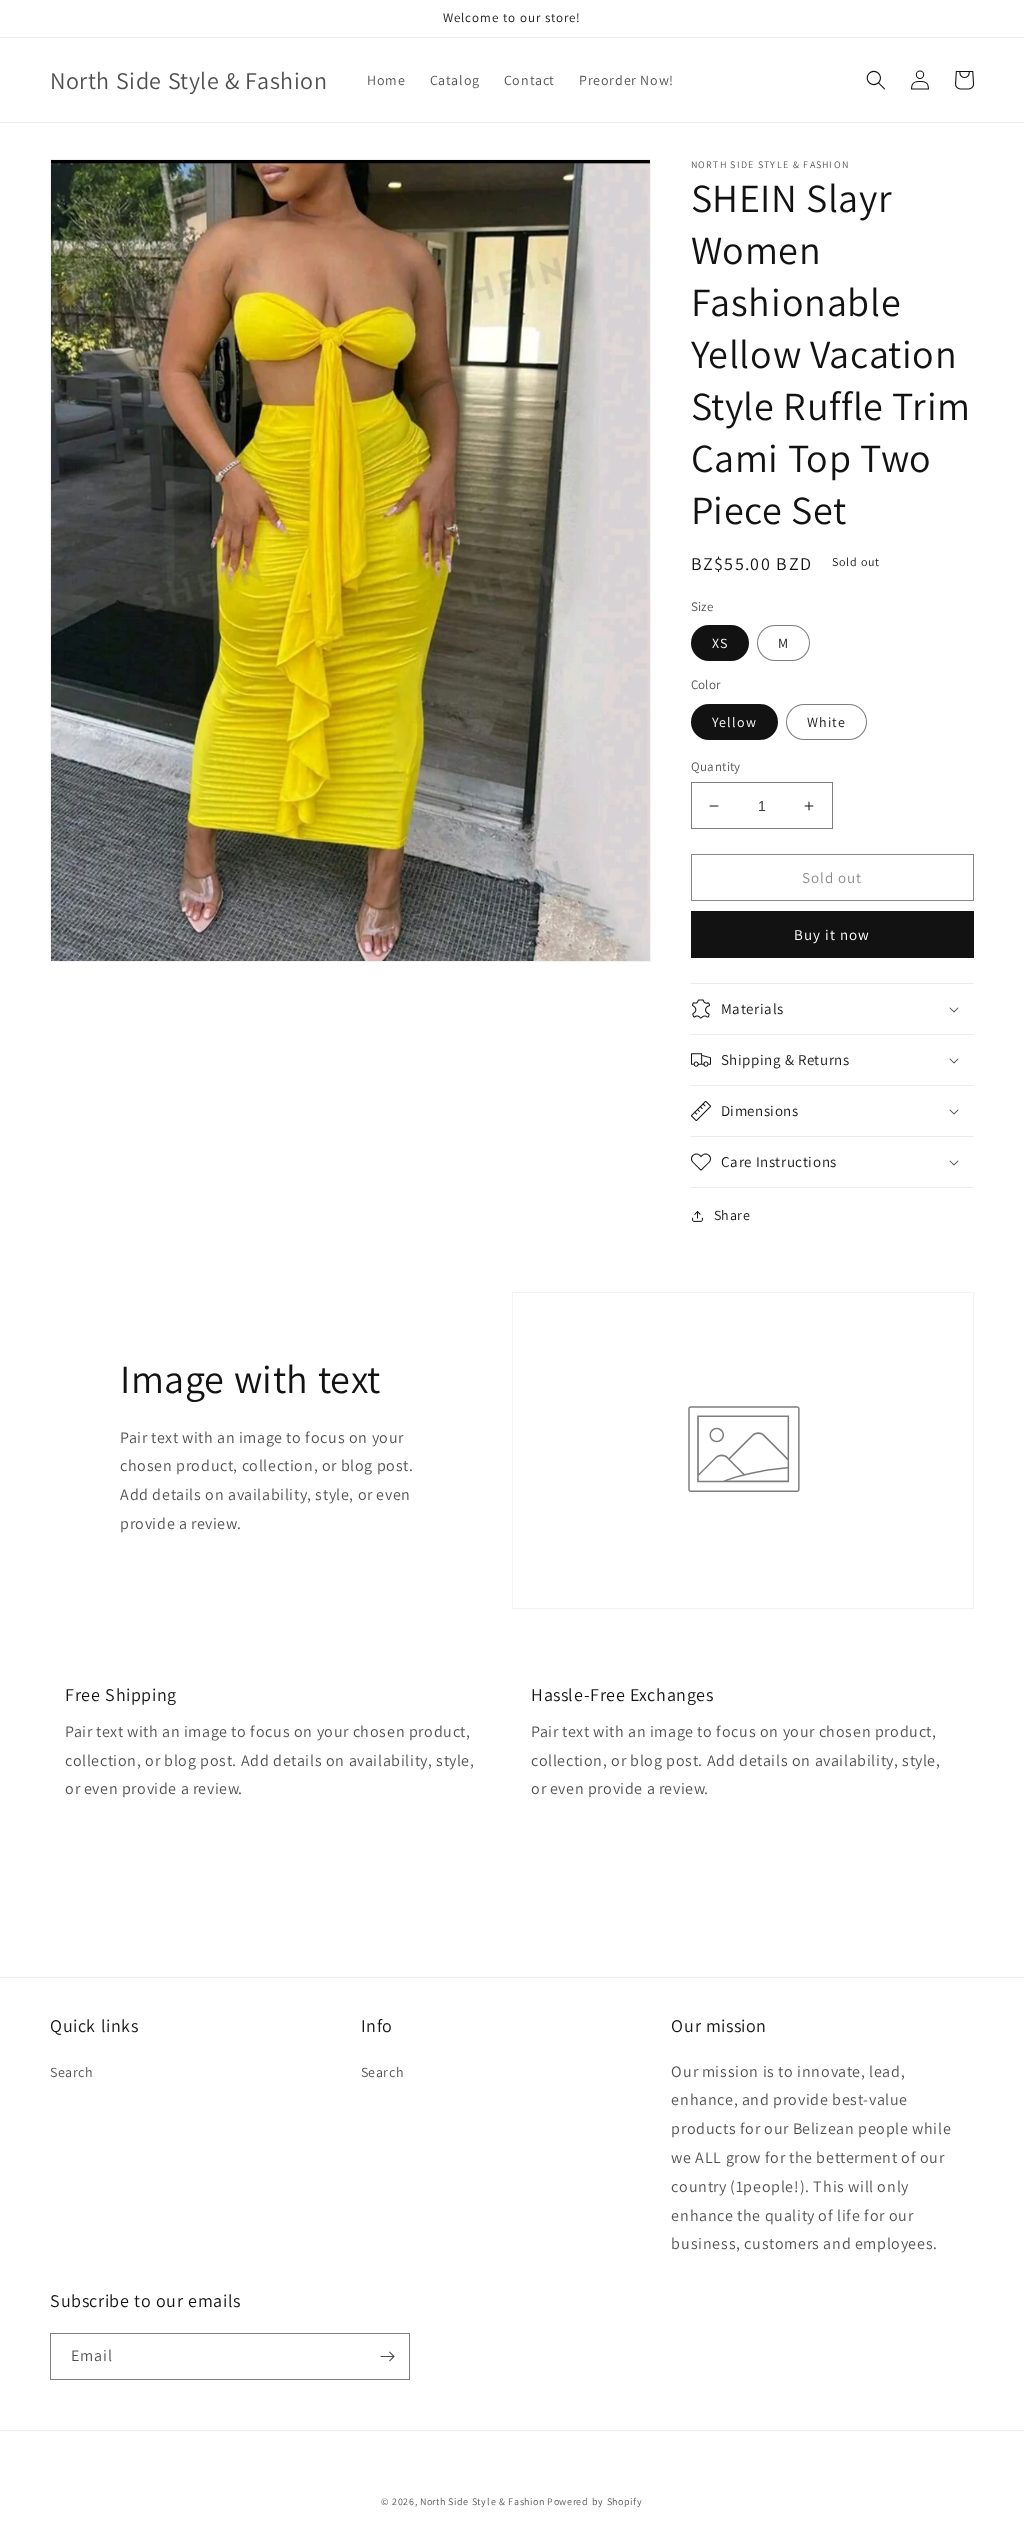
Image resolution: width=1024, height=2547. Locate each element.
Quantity (716, 766)
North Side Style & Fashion (482, 2501)
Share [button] (732, 1215)
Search (72, 2072)
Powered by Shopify (595, 2501)
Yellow (734, 722)
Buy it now (832, 934)
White (826, 722)
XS (720, 643)
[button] (876, 80)
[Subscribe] (387, 2356)
